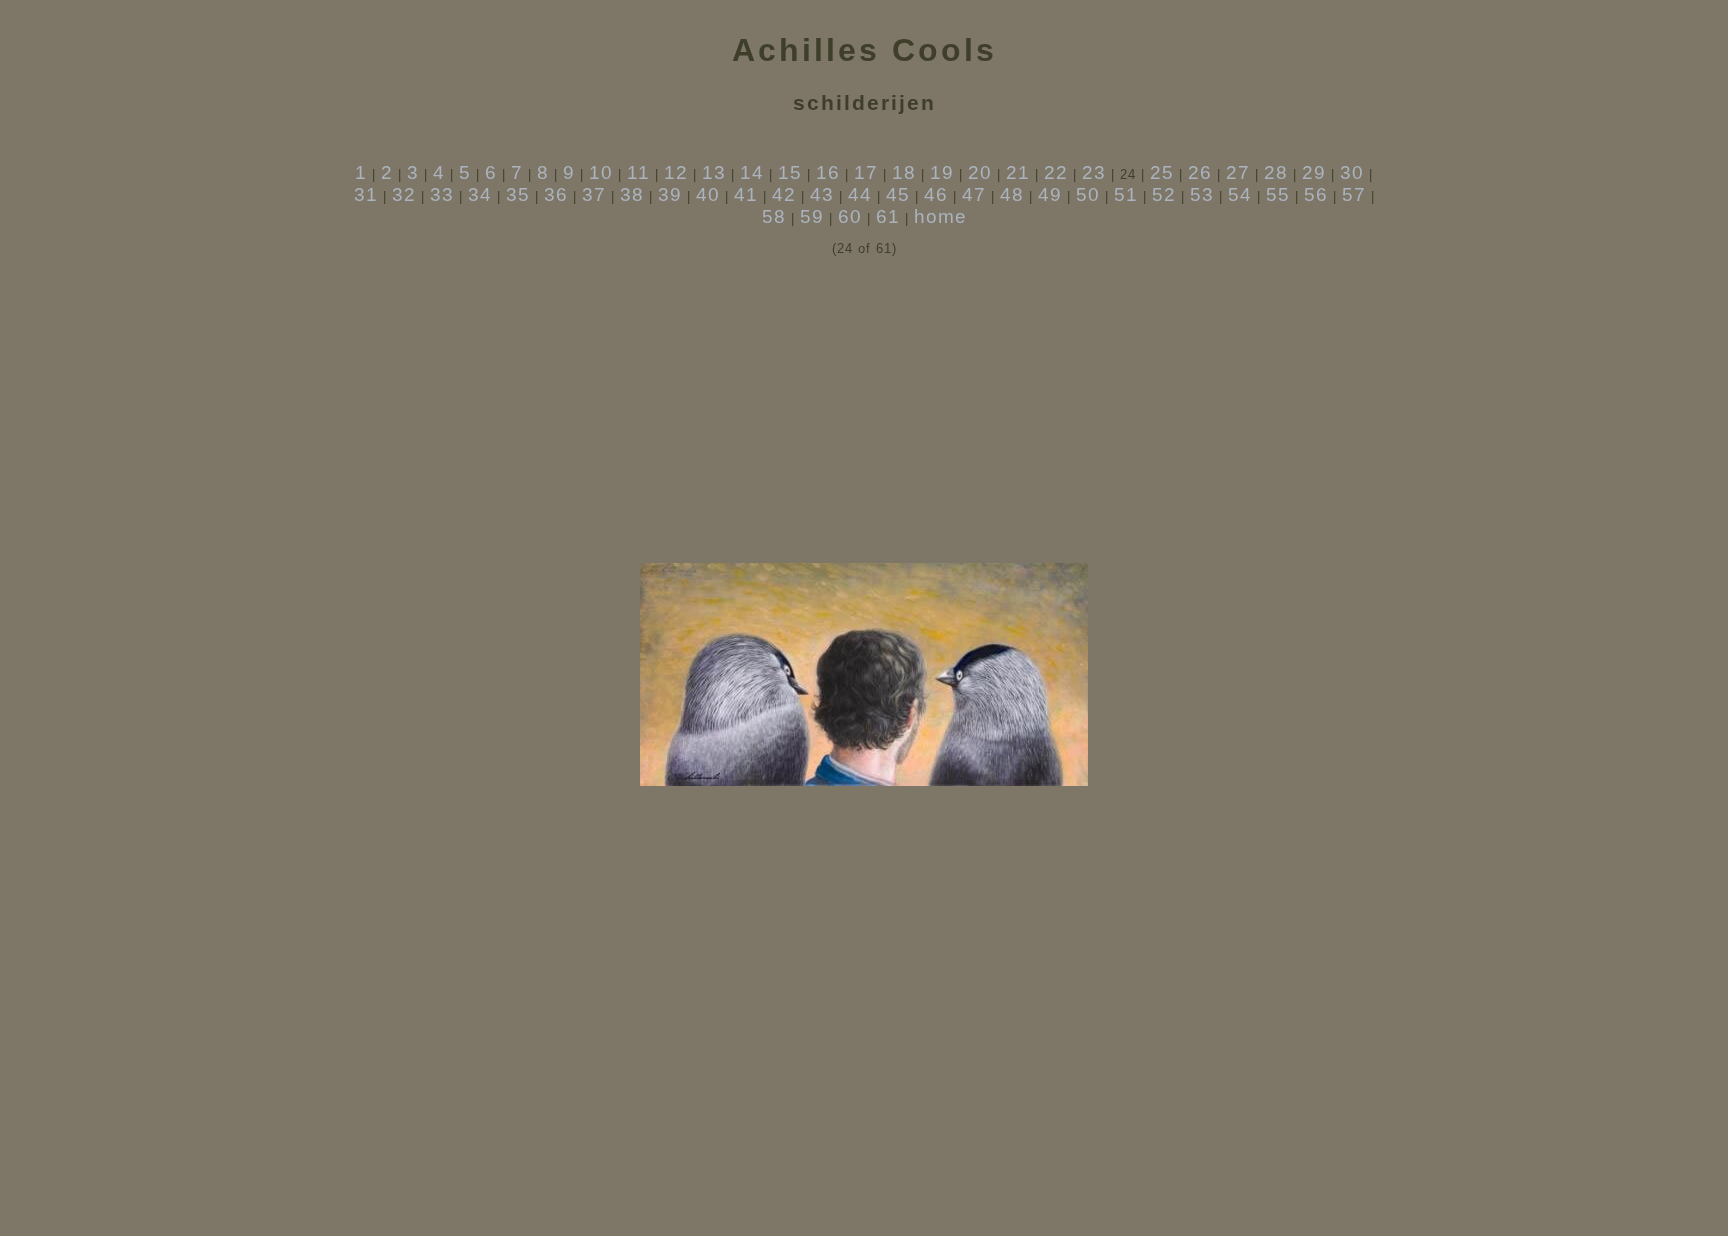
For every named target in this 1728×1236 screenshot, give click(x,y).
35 (518, 194)
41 (746, 194)
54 (1240, 194)
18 (904, 172)
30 (1352, 172)
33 (442, 194)
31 (366, 194)
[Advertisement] (864, 410)
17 (866, 172)
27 (1238, 172)
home (940, 216)
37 (594, 194)
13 (714, 172)
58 (774, 216)
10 (601, 172)
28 (1276, 172)
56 (1316, 194)
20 (980, 172)
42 (784, 194)
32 (404, 194)
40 (708, 194)
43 (822, 194)
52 (1164, 194)
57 (1354, 194)
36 (556, 194)
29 (1314, 172)
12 (676, 172)
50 (1088, 194)
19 (942, 172)
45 (898, 194)
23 (1094, 172)
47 (974, 194)
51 (1126, 194)
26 (1200, 172)
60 (850, 216)
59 (812, 216)
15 (790, 172)
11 (638, 172)
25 (1162, 172)
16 (828, 172)
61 (888, 216)
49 (1050, 194)
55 (1278, 194)
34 (480, 194)
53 (1202, 194)
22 (1056, 172)
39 (670, 194)
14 (752, 172)
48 (1012, 194)
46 (936, 194)
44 (860, 194)
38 (632, 194)
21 (1018, 172)
